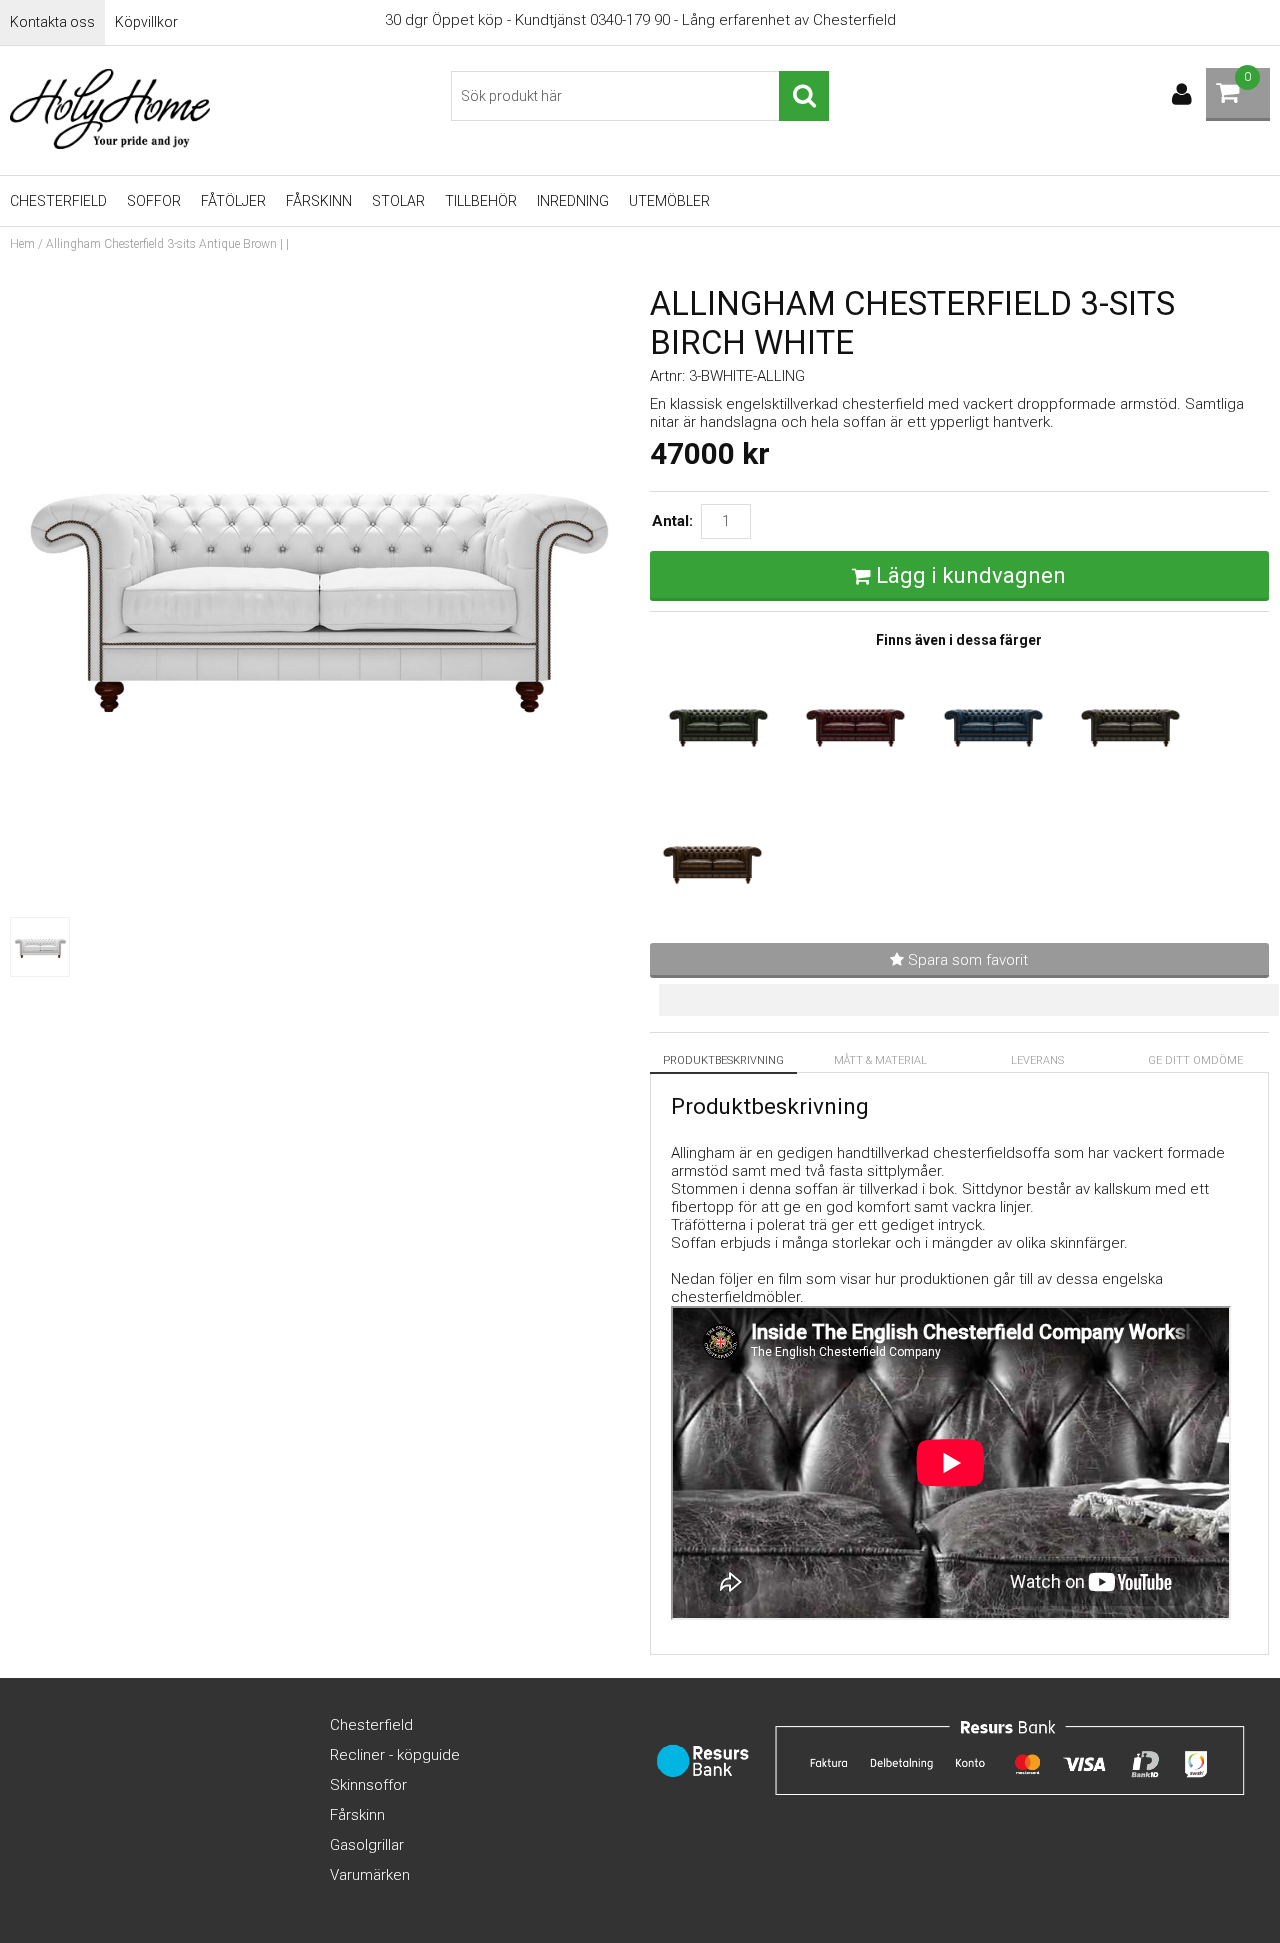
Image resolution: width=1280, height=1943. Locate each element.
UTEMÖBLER (669, 201)
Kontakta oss (52, 22)
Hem (22, 244)
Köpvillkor (146, 22)
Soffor (154, 201)
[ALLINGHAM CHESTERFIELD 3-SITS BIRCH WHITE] (319, 898)
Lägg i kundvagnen (971, 575)
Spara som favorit (966, 960)
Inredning (573, 201)
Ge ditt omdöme (1195, 1060)
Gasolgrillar (367, 1845)
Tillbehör (481, 201)
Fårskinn (319, 201)
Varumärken (370, 1875)
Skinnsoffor (368, 1785)
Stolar (398, 201)
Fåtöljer (233, 201)
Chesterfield (58, 201)
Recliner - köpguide (395, 1755)
